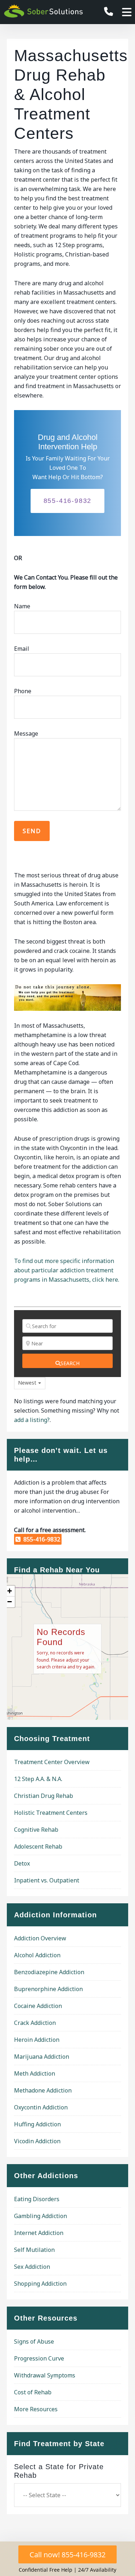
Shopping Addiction (40, 2284)
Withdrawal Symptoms (45, 2375)
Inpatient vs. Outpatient (47, 1880)
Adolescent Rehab (38, 1846)
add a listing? (32, 1420)
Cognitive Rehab (36, 1830)
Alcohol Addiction (37, 1955)
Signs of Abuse (34, 2341)
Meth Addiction (35, 2073)
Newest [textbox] (27, 1383)
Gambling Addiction (40, 2216)
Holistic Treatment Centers (51, 1813)
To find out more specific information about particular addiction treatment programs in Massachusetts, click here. (67, 1270)
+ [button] (10, 1591)
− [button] (10, 1602)
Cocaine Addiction (38, 2006)
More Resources (36, 2409)
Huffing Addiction (37, 2124)
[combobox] (30, 1383)
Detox (22, 1863)
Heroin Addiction (37, 2040)
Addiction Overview (40, 1938)
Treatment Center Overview (52, 1762)
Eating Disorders (37, 2199)
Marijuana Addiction (42, 2057)
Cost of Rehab (33, 2392)
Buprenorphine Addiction (48, 1989)
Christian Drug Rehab (44, 1796)
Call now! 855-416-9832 (67, 2555)
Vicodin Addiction (37, 2141)
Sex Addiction (32, 2267)
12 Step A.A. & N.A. (38, 1779)
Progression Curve (39, 2358)
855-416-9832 (68, 501)
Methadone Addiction (43, 2090)
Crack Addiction (35, 2023)
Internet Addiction (39, 2233)
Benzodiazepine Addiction (49, 1972)
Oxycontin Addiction (41, 2107)
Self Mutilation (34, 2250)
